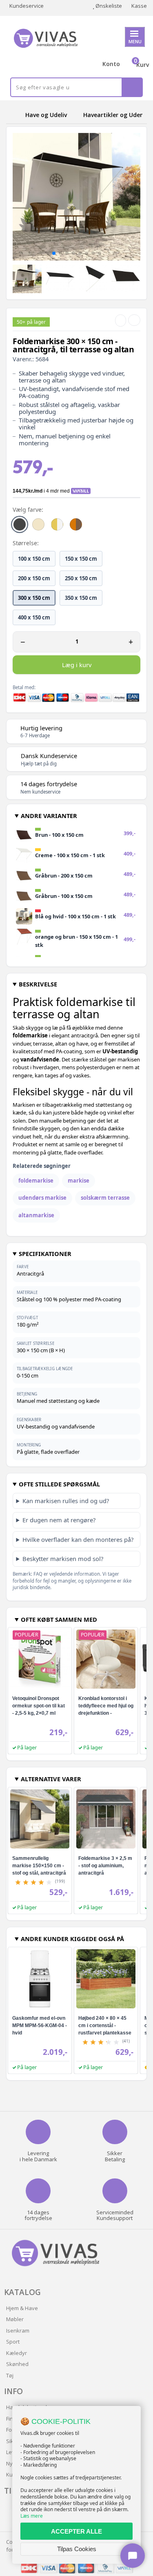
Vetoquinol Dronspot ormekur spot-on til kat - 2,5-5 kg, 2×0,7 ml (39, 1706)
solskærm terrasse (105, 1198)
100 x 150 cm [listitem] (34, 559)
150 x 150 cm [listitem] (81, 559)
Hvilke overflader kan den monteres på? (78, 1539)
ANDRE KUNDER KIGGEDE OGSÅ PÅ (72, 1939)
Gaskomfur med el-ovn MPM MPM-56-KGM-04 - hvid (40, 2025)
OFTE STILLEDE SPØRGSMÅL (59, 1484)
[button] (54, 253)
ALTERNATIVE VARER (51, 1779)
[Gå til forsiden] (14, 115)
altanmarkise (36, 1215)
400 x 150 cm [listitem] (34, 617)
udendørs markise (42, 1198)
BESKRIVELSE (38, 984)
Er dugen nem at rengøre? (59, 1520)
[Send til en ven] (121, 321)
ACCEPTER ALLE (76, 2531)
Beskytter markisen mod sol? (63, 1559)
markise (79, 1181)
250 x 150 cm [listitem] (81, 578)
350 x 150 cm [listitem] (81, 598)
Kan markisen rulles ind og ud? (66, 1501)
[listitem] (20, 524)
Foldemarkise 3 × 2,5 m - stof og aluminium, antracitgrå (105, 1866)
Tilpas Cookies (77, 2549)
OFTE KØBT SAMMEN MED (59, 1619)
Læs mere (32, 2516)
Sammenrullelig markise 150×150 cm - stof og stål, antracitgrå (39, 1866)
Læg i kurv (77, 665)
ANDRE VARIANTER (49, 816)
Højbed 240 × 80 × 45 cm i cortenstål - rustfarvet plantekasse (105, 2025)
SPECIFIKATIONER (45, 1254)
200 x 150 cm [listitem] (34, 578)
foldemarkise (36, 1181)
